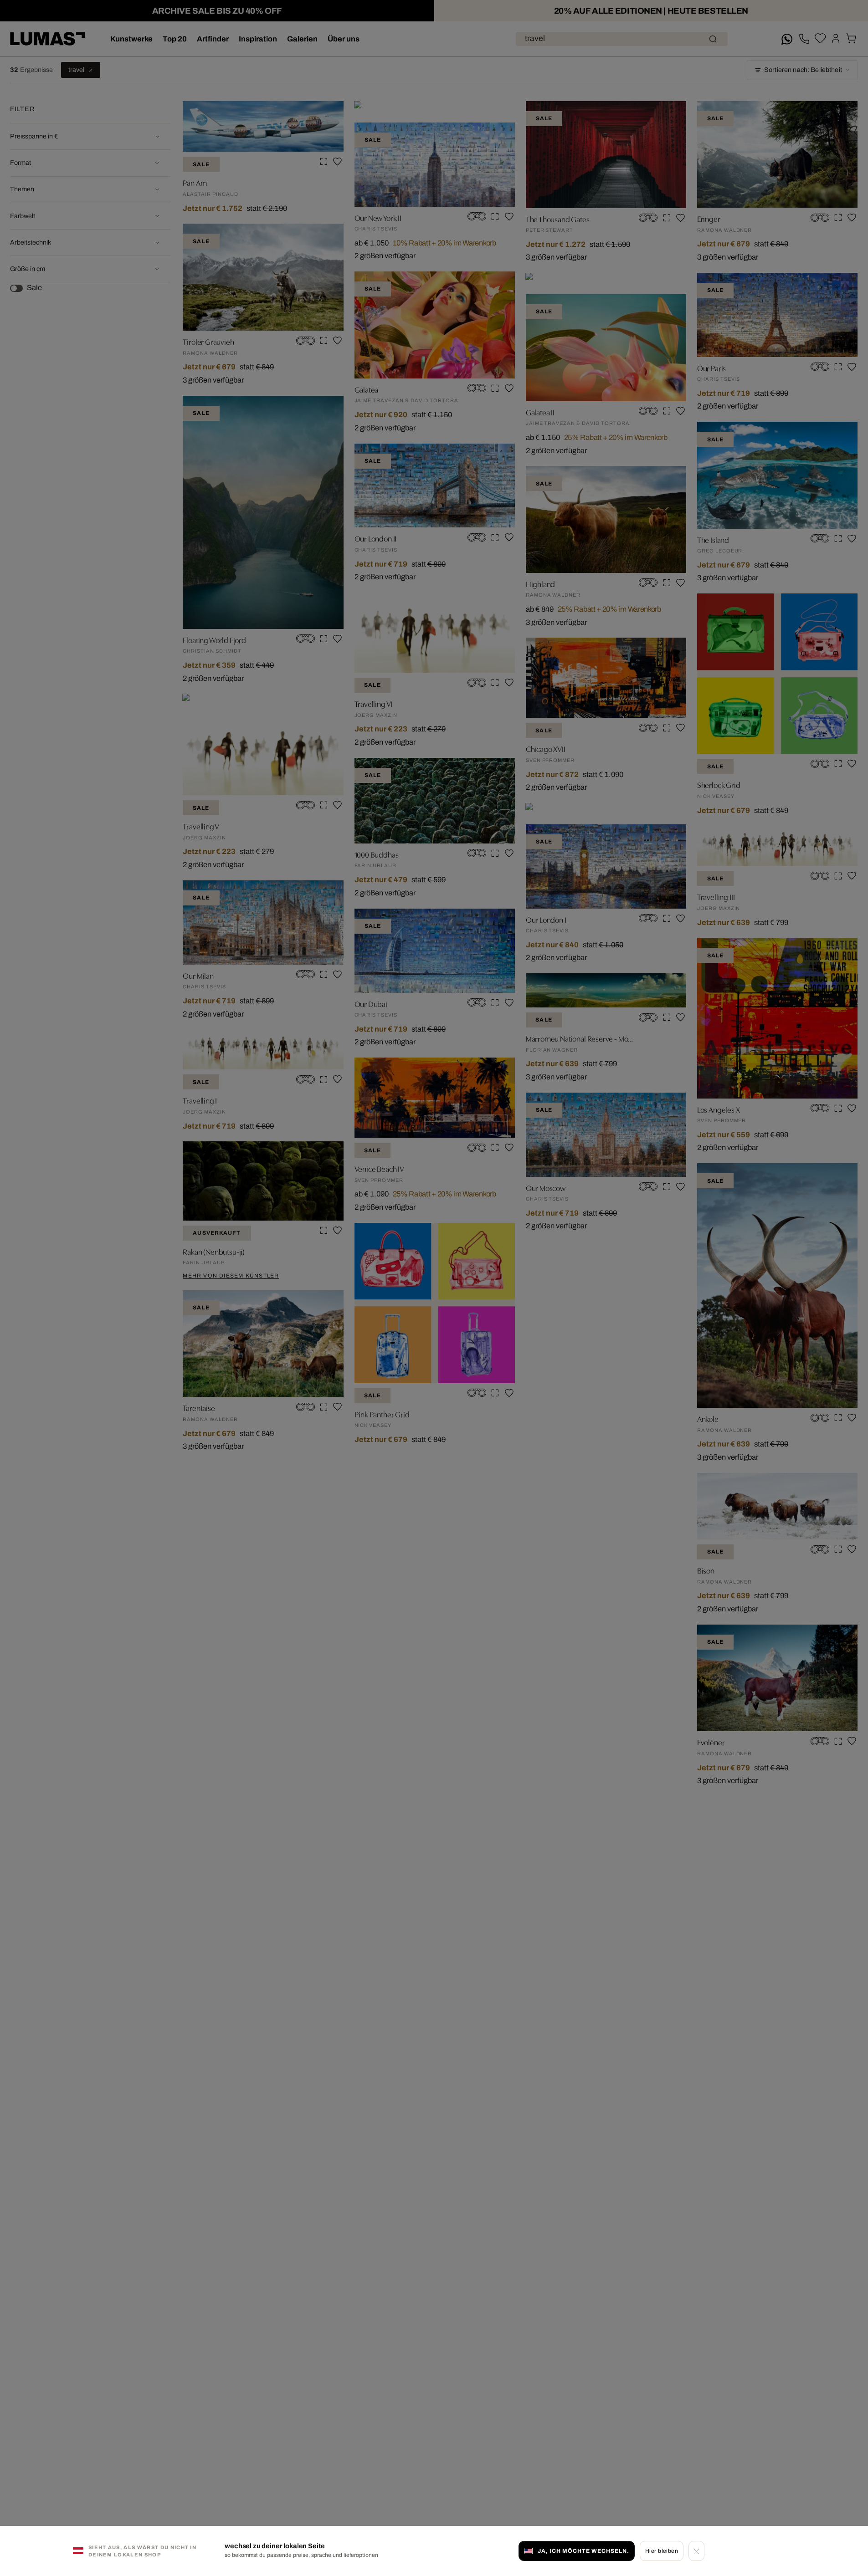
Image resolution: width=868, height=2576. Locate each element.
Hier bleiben (662, 2550)
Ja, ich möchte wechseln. (583, 2550)
